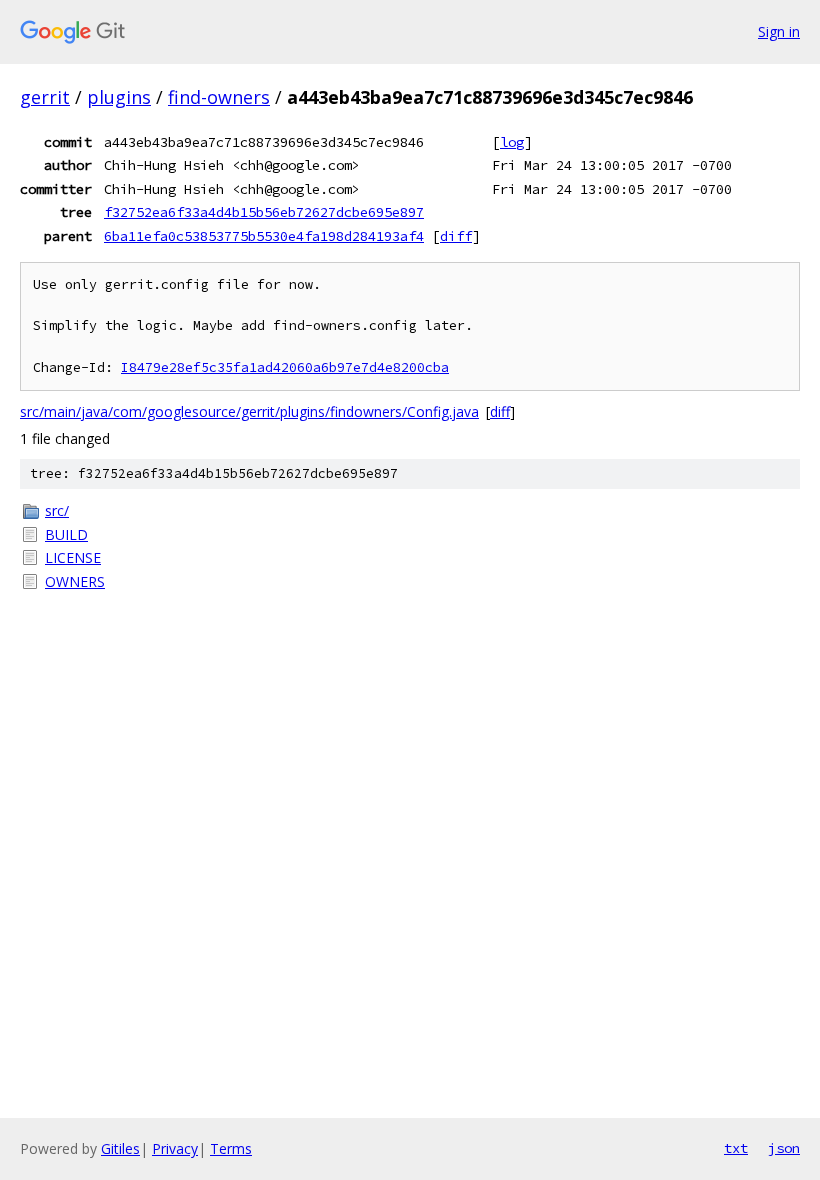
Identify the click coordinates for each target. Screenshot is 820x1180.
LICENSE (73, 557)
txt (736, 1148)
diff (456, 236)
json (784, 1148)
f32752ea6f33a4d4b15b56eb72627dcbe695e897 (264, 212)
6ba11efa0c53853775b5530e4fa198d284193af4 (264, 236)
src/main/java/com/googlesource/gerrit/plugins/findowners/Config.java (249, 411)
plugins (119, 97)
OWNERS (75, 581)
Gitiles (120, 1148)
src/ (57, 510)
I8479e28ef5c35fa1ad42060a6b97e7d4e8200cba (285, 367)
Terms (231, 1148)
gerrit (45, 97)
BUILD (66, 534)
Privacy (175, 1148)
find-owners (219, 97)
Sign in (779, 31)
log (512, 142)
